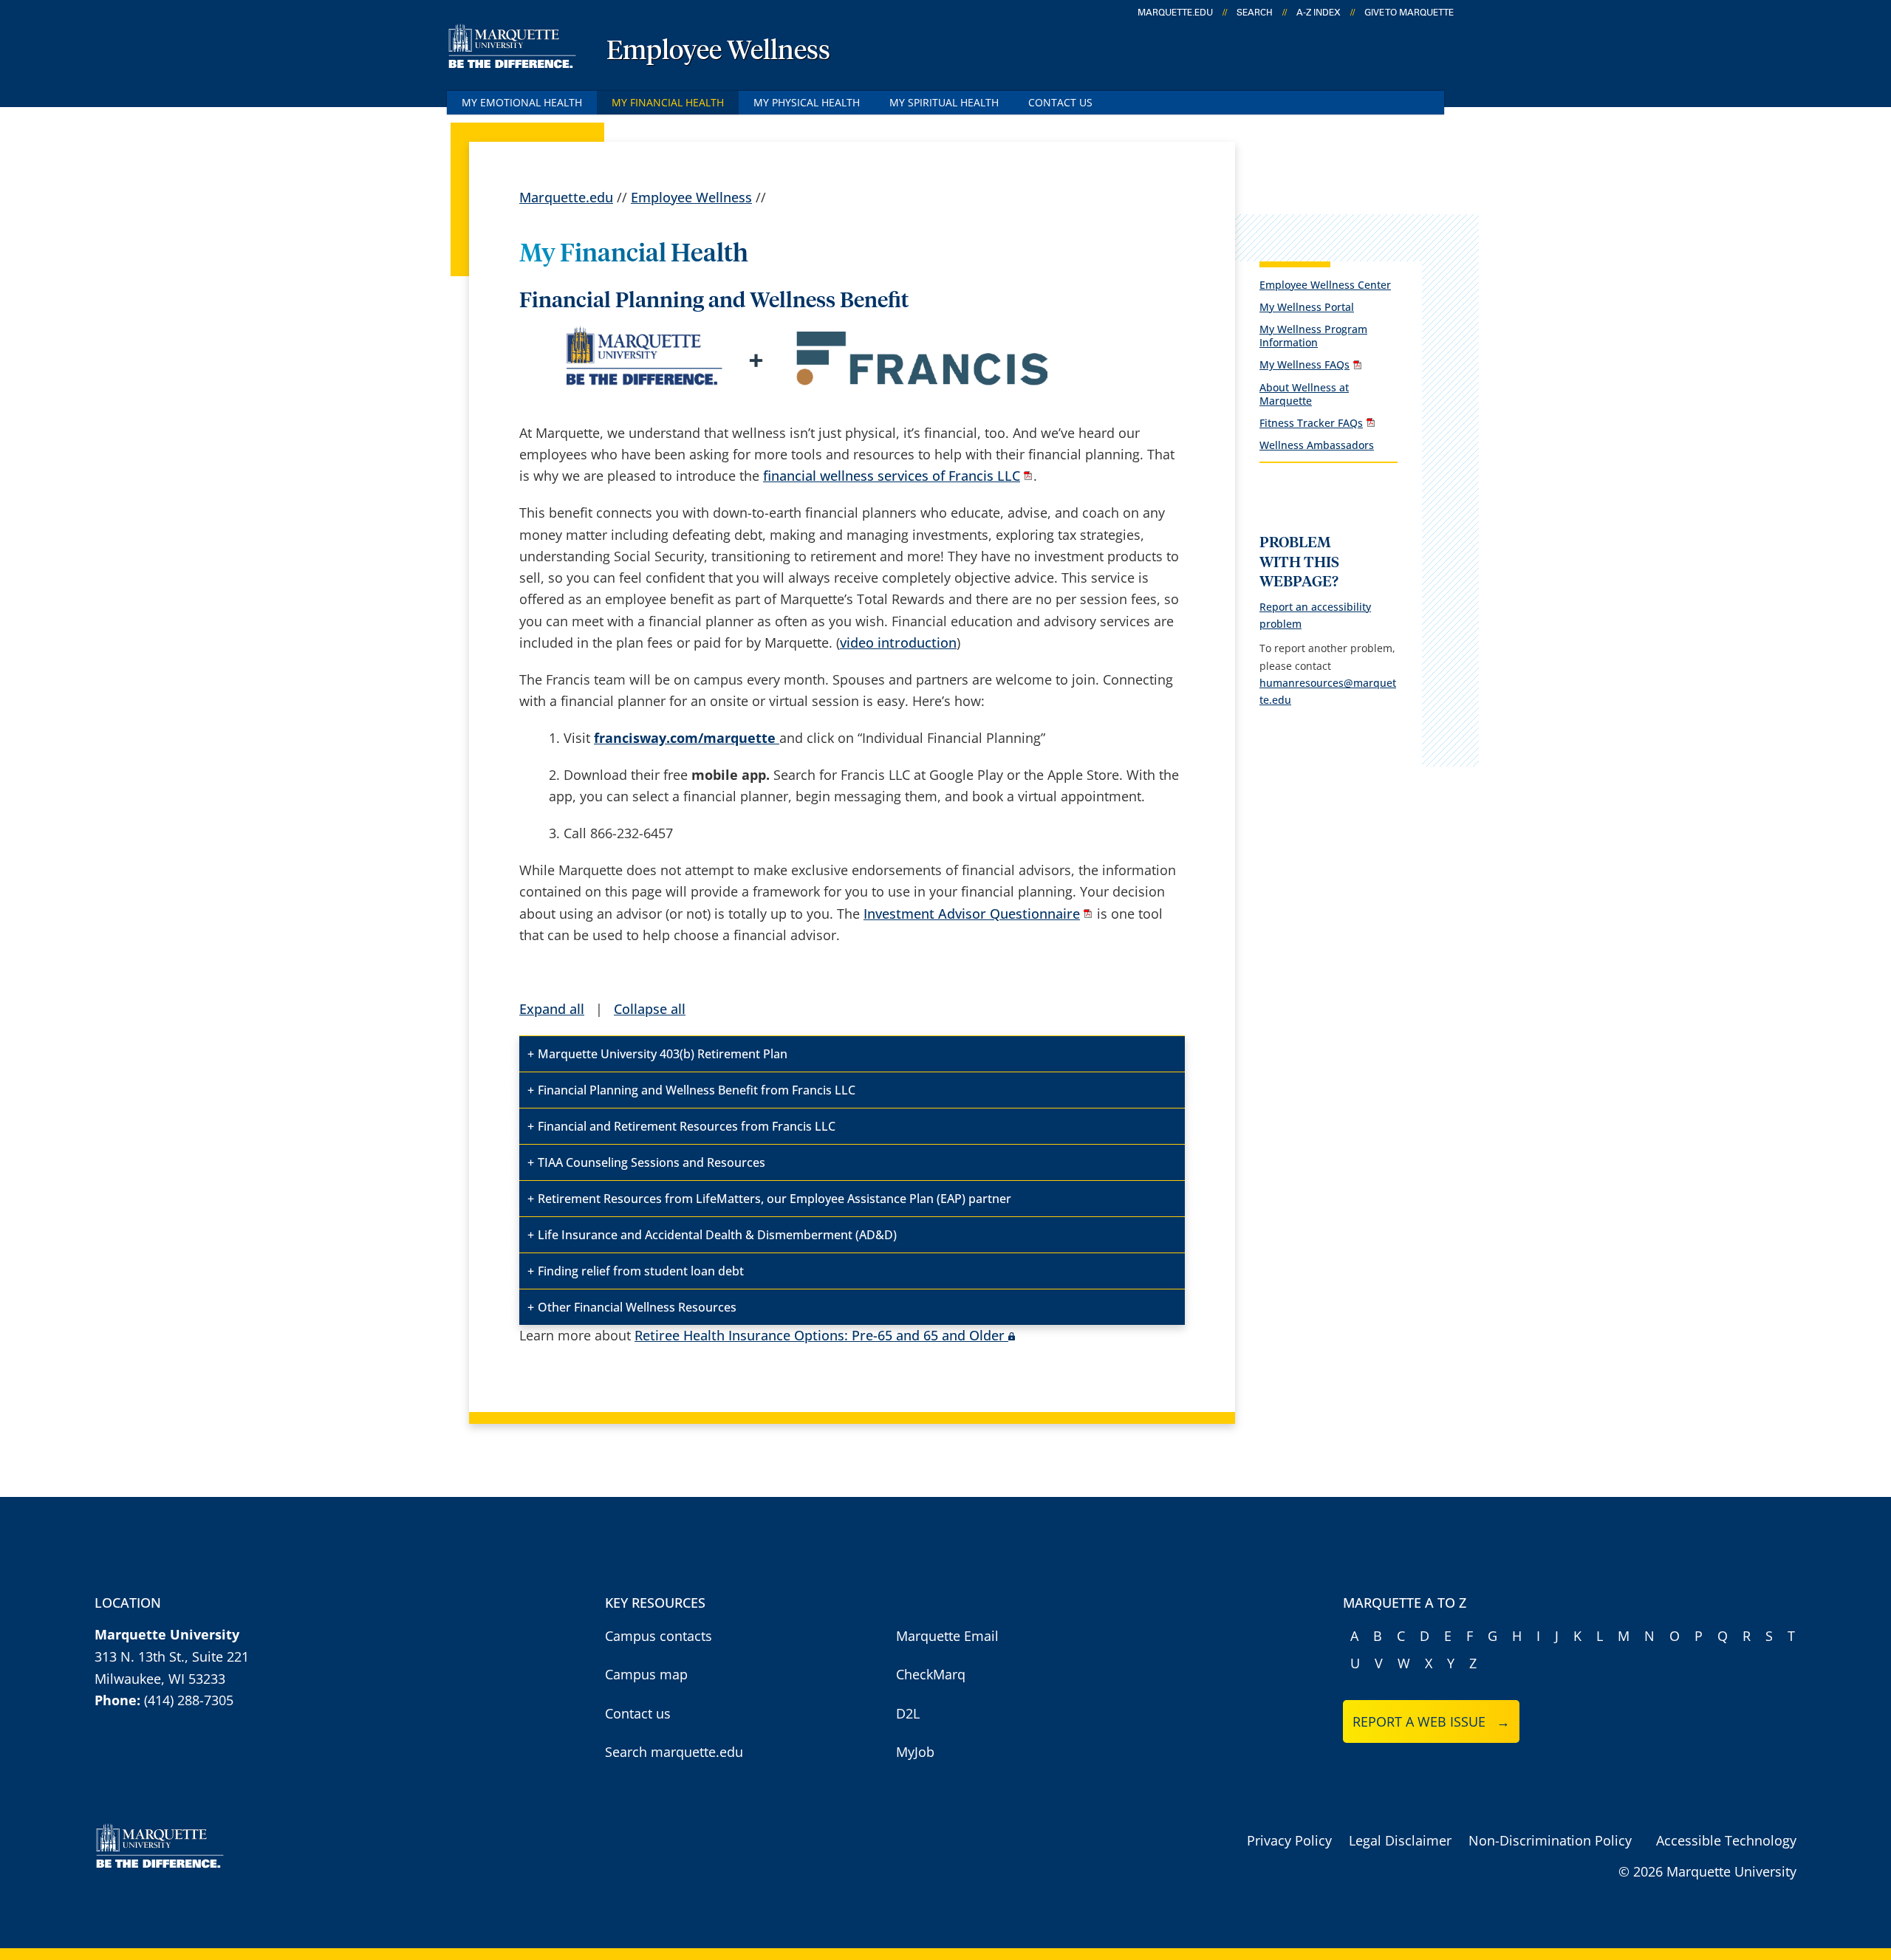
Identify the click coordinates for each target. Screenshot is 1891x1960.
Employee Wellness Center (1325, 285)
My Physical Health (807, 102)
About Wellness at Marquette (1304, 394)
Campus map (646, 1674)
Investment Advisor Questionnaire (972, 914)
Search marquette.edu (674, 1752)
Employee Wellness (718, 52)
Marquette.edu (566, 197)
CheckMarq (931, 1674)
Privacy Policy (1289, 1840)
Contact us (638, 1713)
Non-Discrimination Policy (1550, 1840)
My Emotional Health (522, 102)
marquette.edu (1175, 13)
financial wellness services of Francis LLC (892, 476)
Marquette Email (947, 1636)
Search (1255, 13)
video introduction (898, 643)
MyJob (915, 1752)
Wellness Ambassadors (1317, 445)
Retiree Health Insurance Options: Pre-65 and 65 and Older (820, 1335)
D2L (908, 1713)
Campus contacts (659, 1636)
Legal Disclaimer (1400, 1840)
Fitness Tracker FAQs (1311, 423)
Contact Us (1060, 102)
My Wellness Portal (1307, 307)
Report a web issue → (1431, 1721)
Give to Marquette (1409, 13)
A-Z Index (1319, 13)
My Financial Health (668, 102)
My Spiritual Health (944, 102)
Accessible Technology (1726, 1840)
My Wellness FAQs (1304, 364)
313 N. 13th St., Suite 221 (172, 1656)
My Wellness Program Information (1313, 336)
